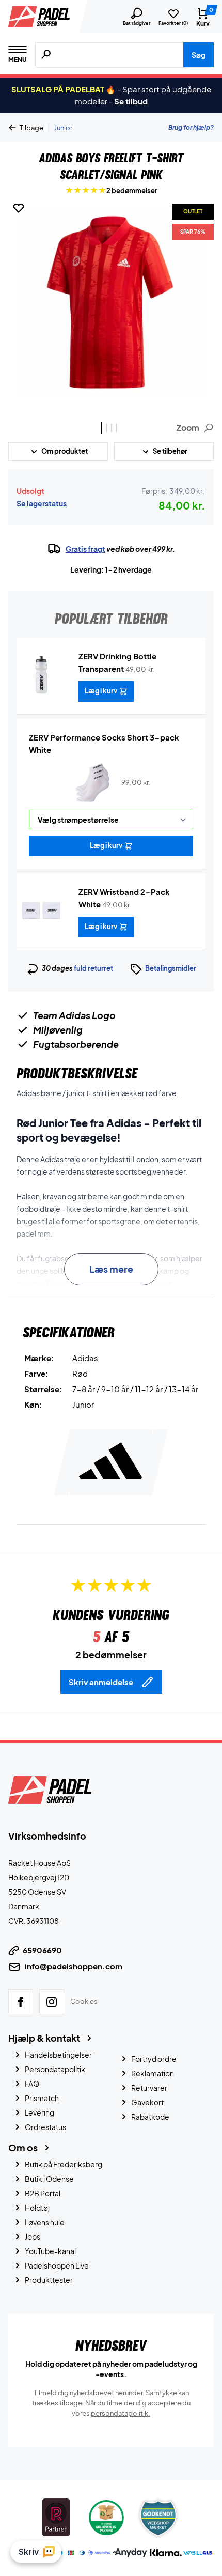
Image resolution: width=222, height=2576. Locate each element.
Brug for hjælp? (191, 127)
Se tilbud (131, 101)
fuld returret (93, 968)
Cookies (84, 2001)
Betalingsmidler (171, 968)
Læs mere (111, 1269)
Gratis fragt (85, 549)
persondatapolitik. (121, 2413)
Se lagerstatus (42, 503)
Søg (199, 55)
